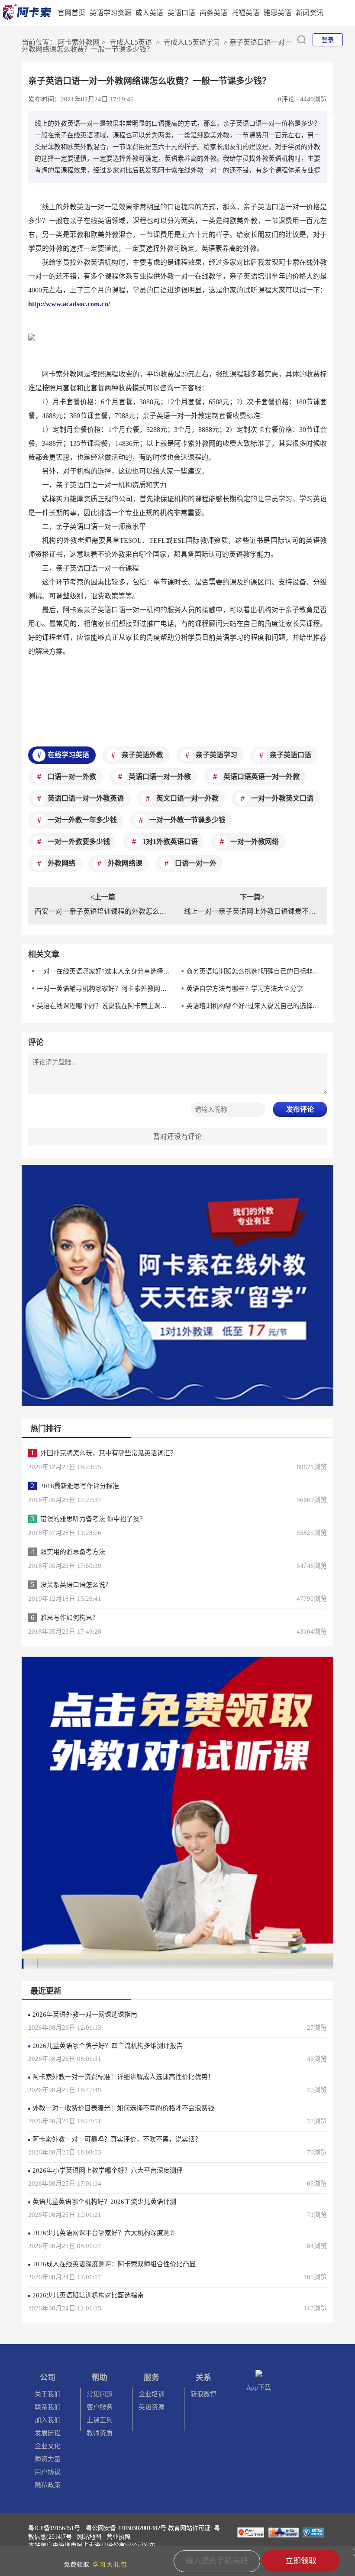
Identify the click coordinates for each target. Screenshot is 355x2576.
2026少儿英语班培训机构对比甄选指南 (88, 2295)
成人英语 (149, 13)
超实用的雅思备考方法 (73, 1552)
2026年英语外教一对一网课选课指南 (85, 2015)
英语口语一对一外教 (160, 777)
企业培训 (152, 2394)
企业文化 (48, 2446)
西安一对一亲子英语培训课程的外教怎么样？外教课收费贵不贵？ (103, 911)
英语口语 (181, 13)
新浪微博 (203, 2394)
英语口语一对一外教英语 (86, 798)
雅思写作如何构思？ (69, 1618)
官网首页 (71, 13)
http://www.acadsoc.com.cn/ (69, 304)
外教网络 (61, 863)
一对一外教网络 (255, 842)
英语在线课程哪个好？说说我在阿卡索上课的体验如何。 (104, 1006)
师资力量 (48, 2459)
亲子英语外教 (142, 755)
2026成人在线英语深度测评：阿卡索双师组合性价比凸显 (114, 2264)
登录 (328, 40)
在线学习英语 (68, 755)
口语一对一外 (196, 863)
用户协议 (48, 2472)
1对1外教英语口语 (170, 842)
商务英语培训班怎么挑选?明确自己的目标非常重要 (253, 971)
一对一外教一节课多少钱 (187, 820)
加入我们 (48, 2420)
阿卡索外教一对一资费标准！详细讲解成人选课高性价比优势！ (123, 2077)
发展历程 (48, 2433)
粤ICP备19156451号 (54, 2528)
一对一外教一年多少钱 (82, 820)
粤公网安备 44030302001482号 (126, 2528)
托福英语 (245, 13)
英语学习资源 (110, 13)
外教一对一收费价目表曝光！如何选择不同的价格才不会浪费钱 (123, 2108)
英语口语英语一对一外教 (261, 777)
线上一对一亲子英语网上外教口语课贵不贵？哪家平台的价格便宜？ (252, 911)
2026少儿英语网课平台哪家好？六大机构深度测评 (104, 2233)
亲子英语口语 (290, 755)
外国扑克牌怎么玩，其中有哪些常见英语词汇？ (108, 1453)
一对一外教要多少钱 (79, 842)
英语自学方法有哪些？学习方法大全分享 (245, 989)
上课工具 (100, 2420)
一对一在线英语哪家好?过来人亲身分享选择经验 (104, 971)
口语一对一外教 (72, 777)
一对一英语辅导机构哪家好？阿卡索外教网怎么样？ (104, 989)
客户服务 (100, 2407)
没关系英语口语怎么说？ (76, 1585)
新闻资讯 (310, 13)
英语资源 (152, 2407)
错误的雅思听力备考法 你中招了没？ (93, 1519)
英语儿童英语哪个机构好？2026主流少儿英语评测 (104, 2202)
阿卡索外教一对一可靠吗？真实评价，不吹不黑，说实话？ (117, 2139)
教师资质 (100, 2433)
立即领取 (301, 2561)
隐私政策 (48, 2485)
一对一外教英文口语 (282, 798)
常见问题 (100, 2394)
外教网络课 (125, 863)
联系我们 (48, 2407)
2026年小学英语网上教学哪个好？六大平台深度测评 (108, 2170)
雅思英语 (278, 13)
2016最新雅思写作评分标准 (80, 1486)
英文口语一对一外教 (187, 798)
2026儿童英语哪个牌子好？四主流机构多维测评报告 (108, 2046)
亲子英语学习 (216, 755)
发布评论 (300, 1109)
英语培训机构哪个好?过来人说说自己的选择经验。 (253, 1006)
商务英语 (213, 13)
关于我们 (48, 2394)
